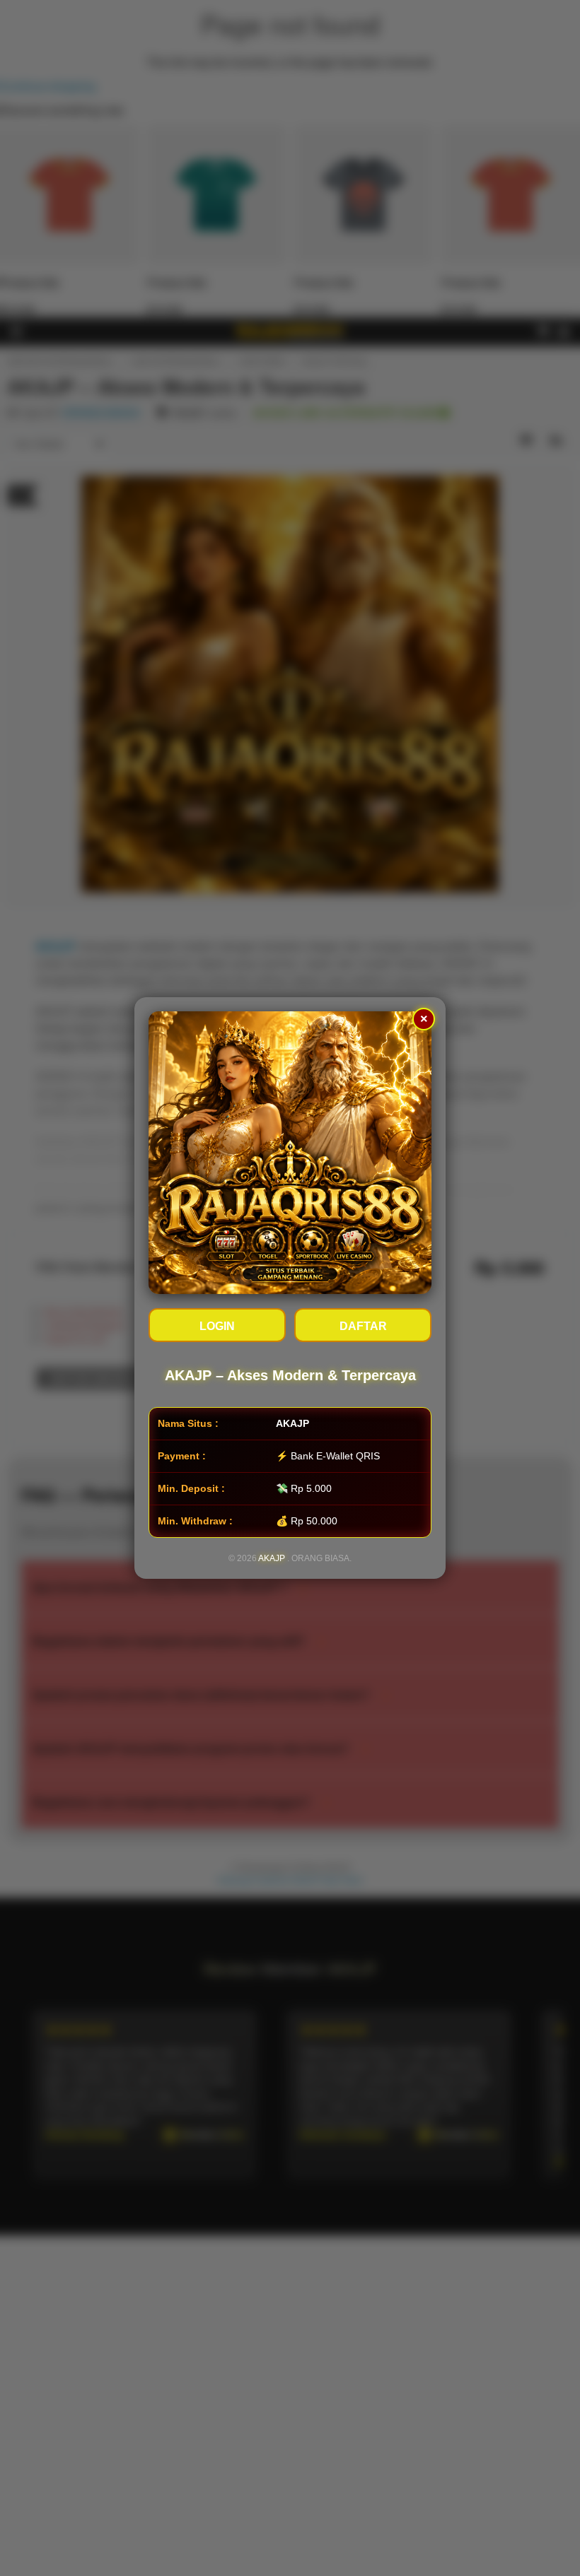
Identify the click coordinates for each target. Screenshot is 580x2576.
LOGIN (217, 1326)
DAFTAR (363, 1326)
